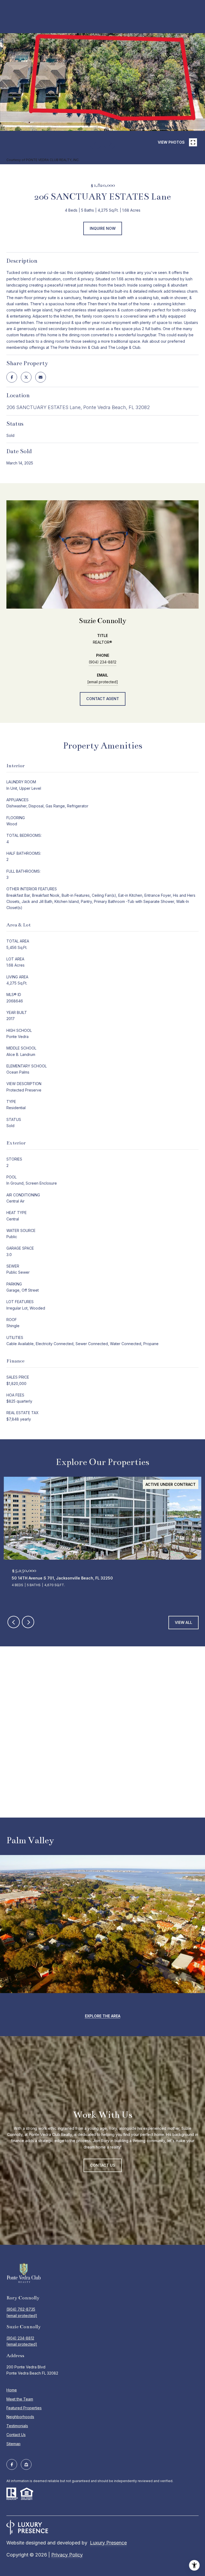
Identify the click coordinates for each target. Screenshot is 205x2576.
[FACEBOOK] (12, 2464)
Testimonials (17, 2426)
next (110, 143)
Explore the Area (103, 2016)
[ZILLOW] (26, 2464)
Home (12, 2390)
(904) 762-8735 (21, 2309)
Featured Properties (24, 2408)
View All (184, 1622)
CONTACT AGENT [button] (103, 699)
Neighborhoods (20, 2417)
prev (95, 143)
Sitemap (13, 2444)
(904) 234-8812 (102, 662)
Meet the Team (20, 2399)
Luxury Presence (108, 2543)
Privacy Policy (67, 2555)
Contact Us (16, 2435)
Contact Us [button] (103, 2165)
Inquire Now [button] (103, 228)
